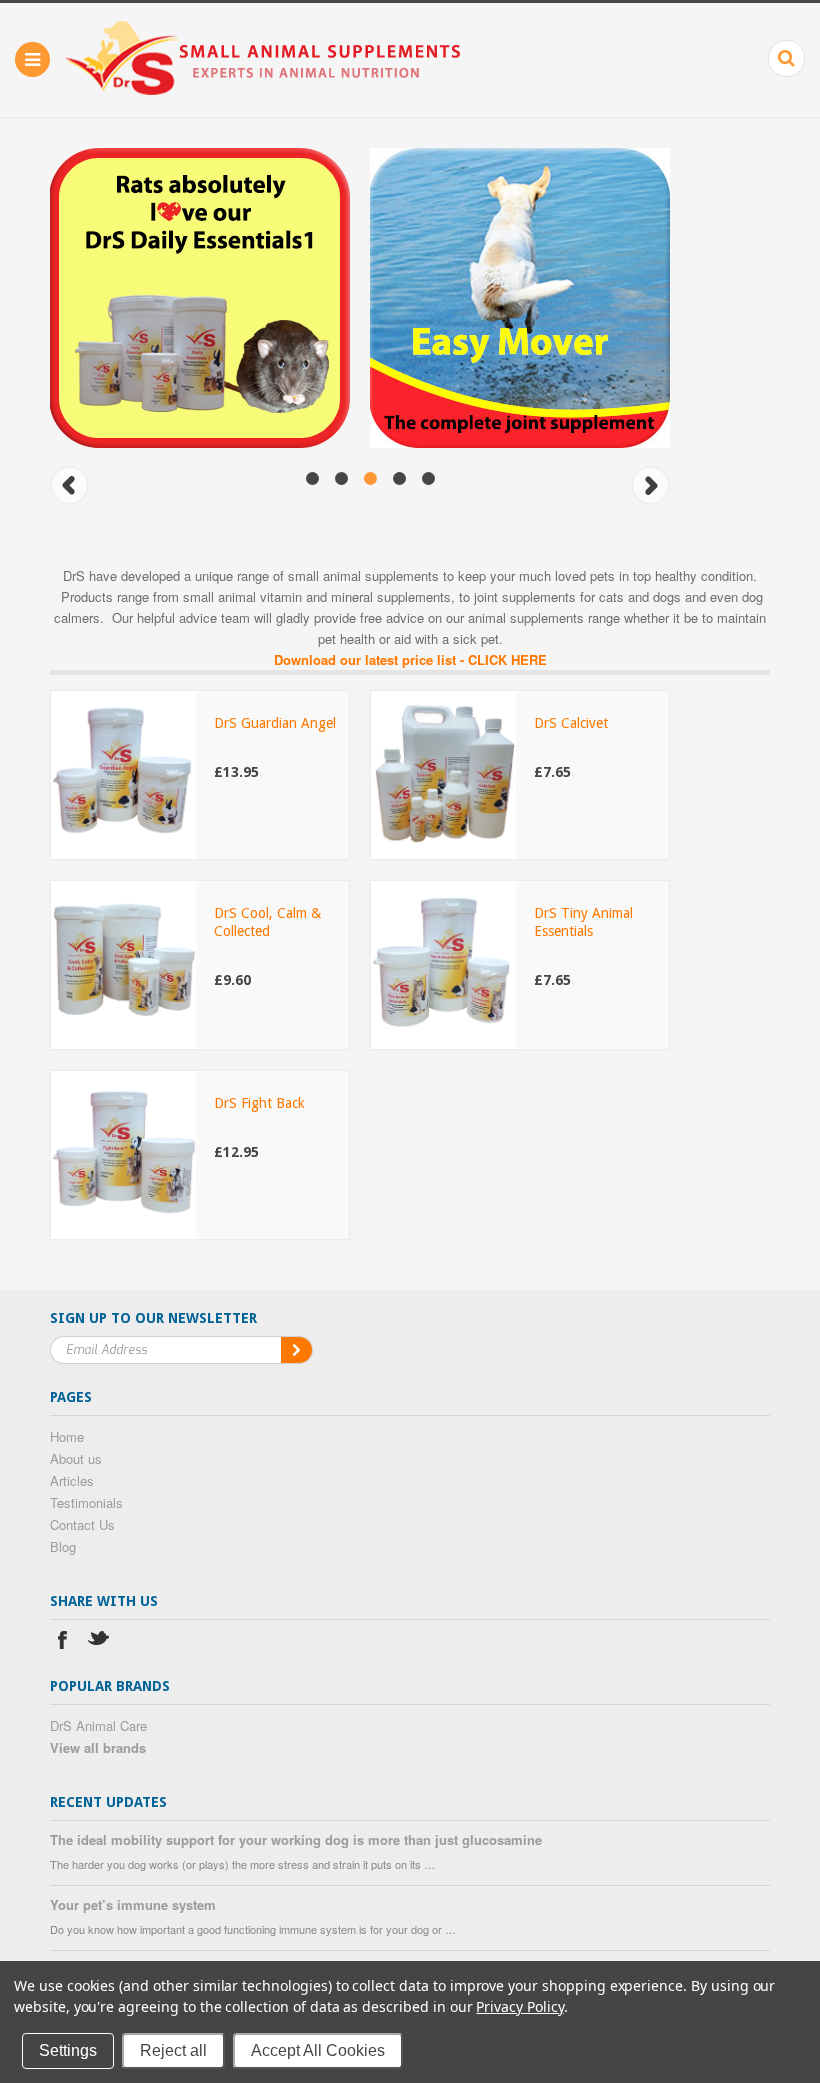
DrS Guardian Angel (275, 723)
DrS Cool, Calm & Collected (267, 922)
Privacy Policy (519, 2006)
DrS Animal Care (98, 1725)
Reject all (173, 2050)
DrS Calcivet (571, 723)
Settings (68, 2050)
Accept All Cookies (318, 2050)
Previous (69, 485)
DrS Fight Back (259, 1103)
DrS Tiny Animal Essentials (583, 922)
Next (650, 485)
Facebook (62, 1642)
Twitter (99, 1642)
